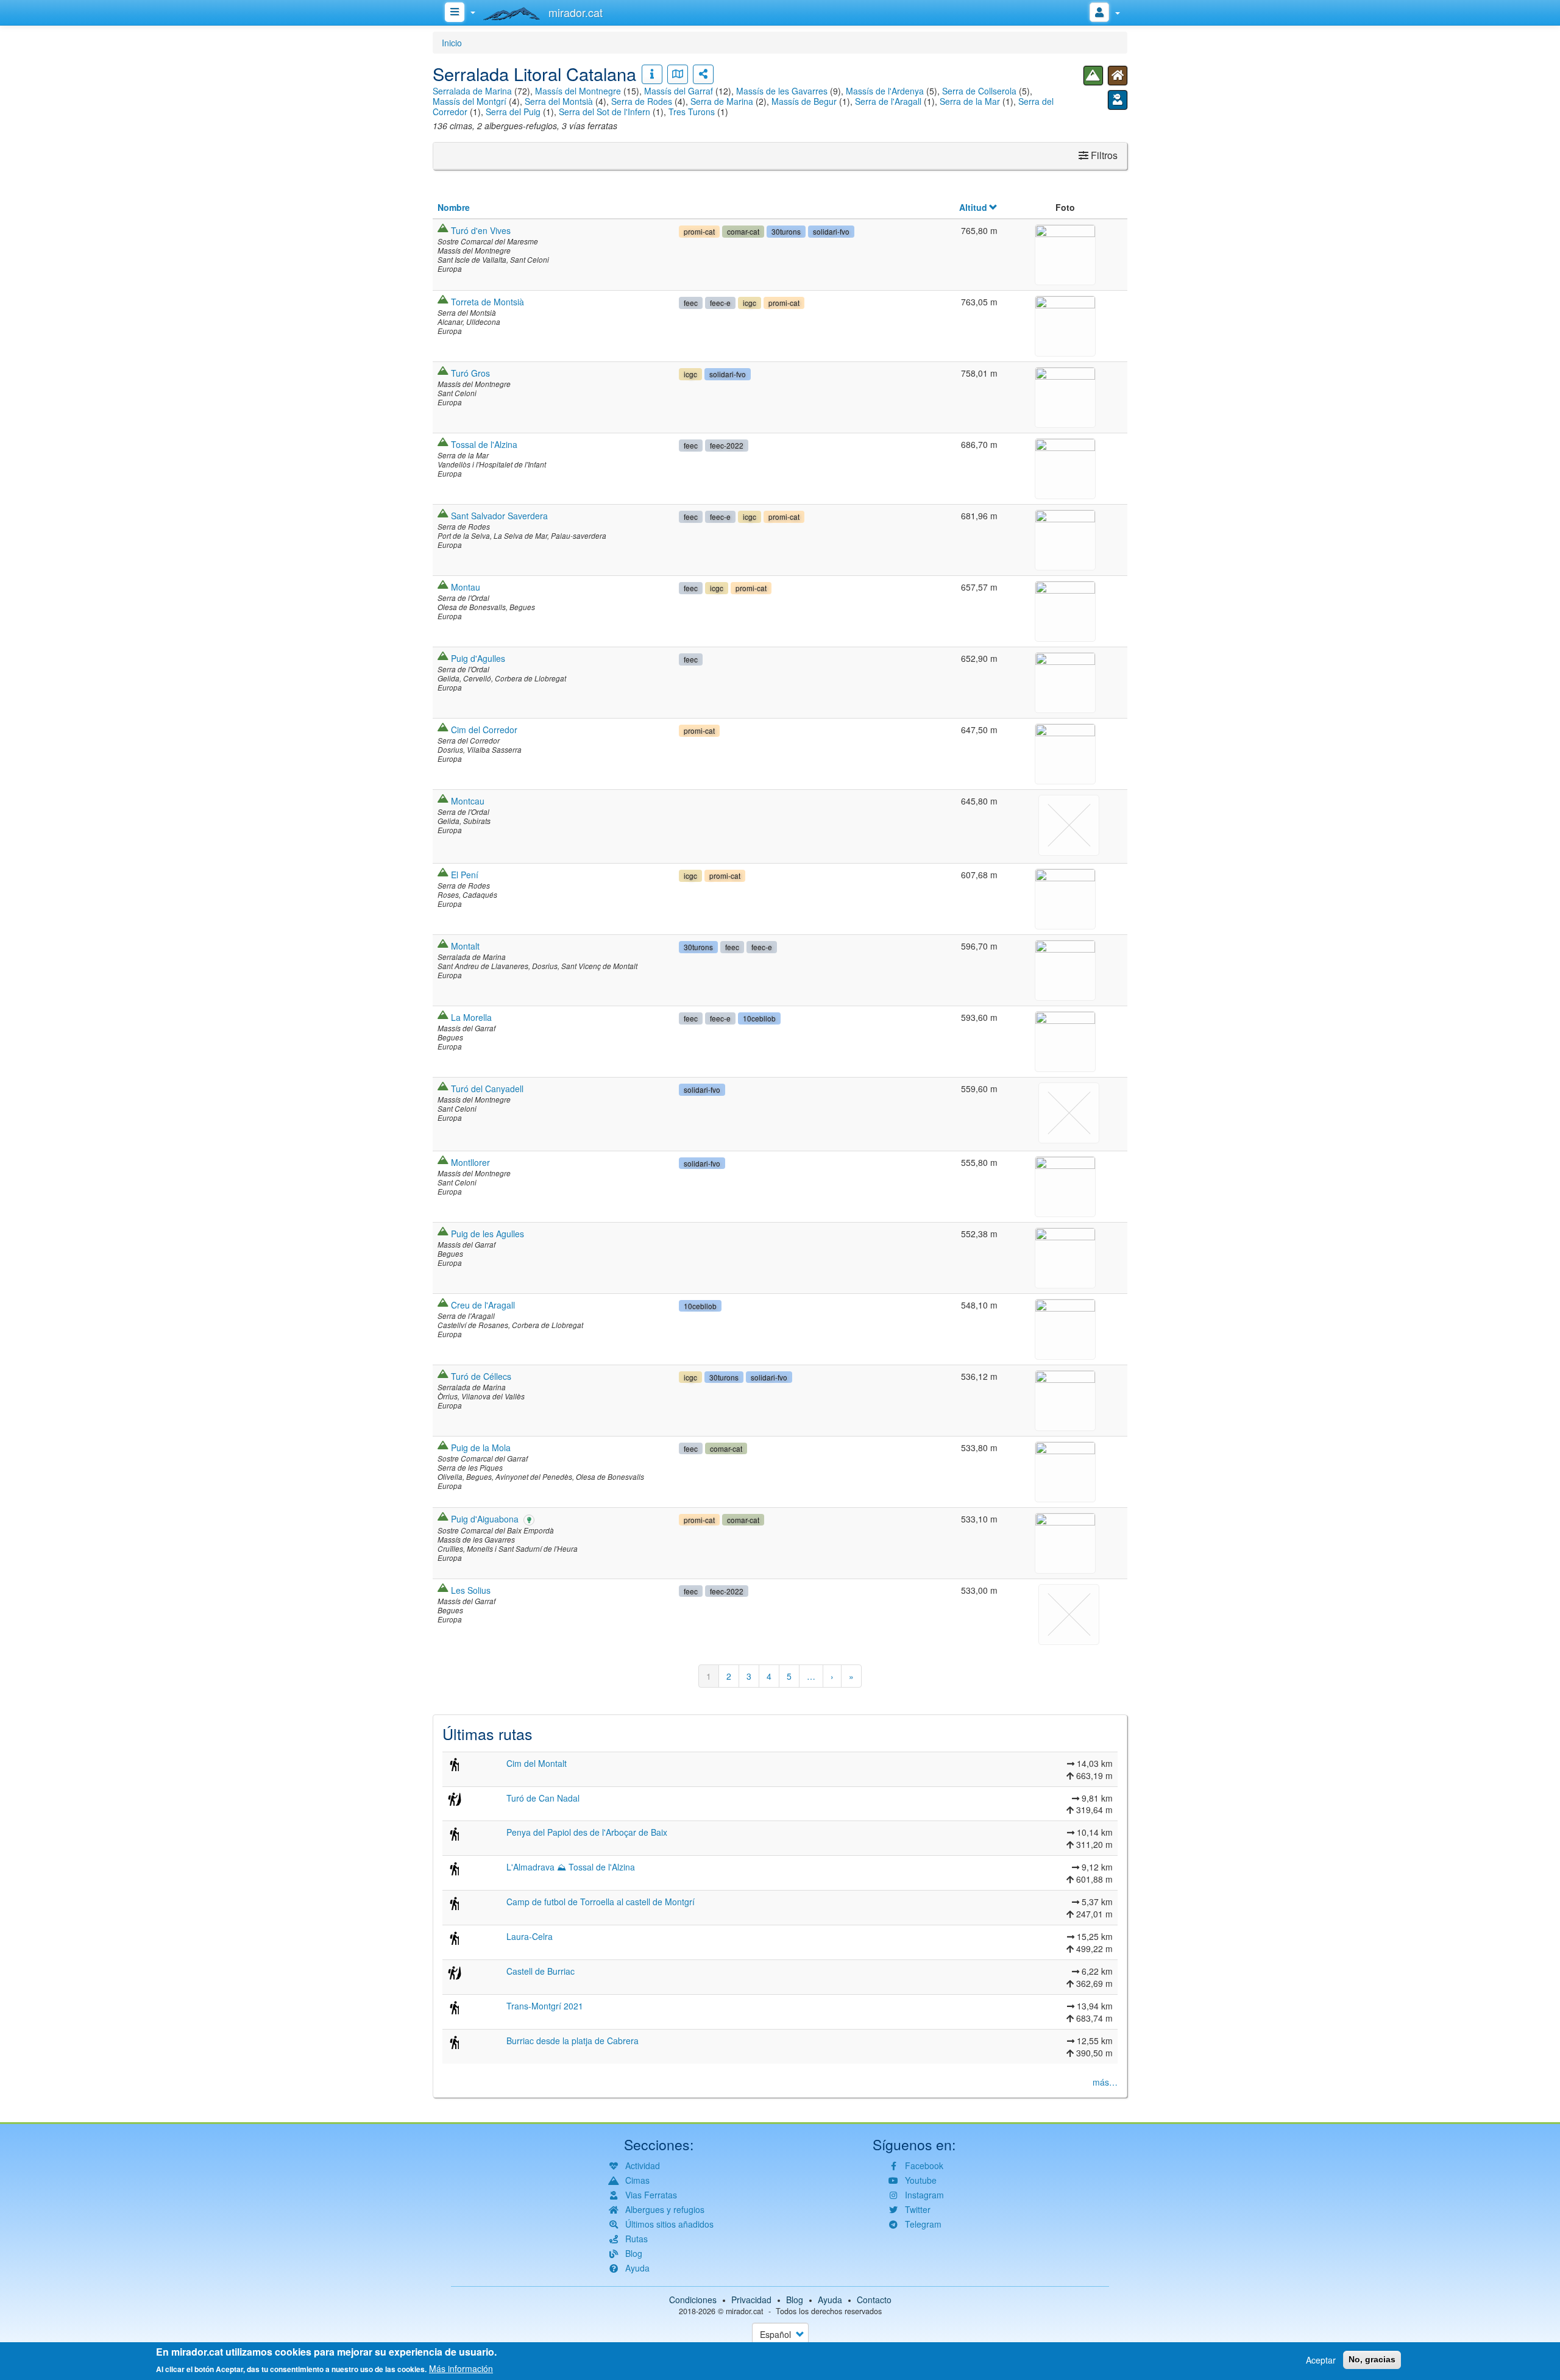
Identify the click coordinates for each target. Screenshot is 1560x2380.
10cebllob (759, 1018)
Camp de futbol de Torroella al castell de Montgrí (601, 1902)
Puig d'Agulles (478, 658)
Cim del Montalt (537, 1763)
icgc (750, 303)
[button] (1065, 253)
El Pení (465, 875)
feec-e (720, 303)
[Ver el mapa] (678, 74)
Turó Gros (470, 373)
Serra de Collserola (979, 91)
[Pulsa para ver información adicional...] (652, 74)
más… (1105, 2082)
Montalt (465, 946)
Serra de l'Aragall (888, 101)
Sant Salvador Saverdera (499, 516)
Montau (466, 587)
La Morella (471, 1017)
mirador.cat (745, 2311)
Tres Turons (692, 112)
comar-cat (743, 231)
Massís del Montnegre (578, 91)
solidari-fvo (831, 231)
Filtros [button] (1103, 155)
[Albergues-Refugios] (1118, 76)
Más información (461, 2368)
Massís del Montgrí (470, 101)
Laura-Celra (530, 1936)
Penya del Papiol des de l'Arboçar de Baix (587, 1832)
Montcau (468, 801)
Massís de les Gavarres (782, 91)
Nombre (454, 207)
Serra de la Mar (970, 101)
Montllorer (470, 1162)
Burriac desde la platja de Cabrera (573, 2041)
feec (691, 303)
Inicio (452, 43)
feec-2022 (727, 445)
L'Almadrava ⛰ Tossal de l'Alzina (571, 1867)
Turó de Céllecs (481, 1376)
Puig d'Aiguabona (485, 1519)
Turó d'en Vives (481, 230)
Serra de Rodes (642, 101)
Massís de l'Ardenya (885, 91)
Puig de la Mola (481, 1448)
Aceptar (1321, 2360)
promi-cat (699, 231)
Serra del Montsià (559, 101)
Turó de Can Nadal (543, 1798)
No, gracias (1372, 2359)
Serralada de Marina (472, 91)
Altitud (973, 207)
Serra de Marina (722, 101)
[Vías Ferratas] (1118, 100)
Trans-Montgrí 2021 (545, 2006)
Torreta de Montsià (487, 302)
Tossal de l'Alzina (484, 444)
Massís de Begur (804, 101)
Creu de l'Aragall (483, 1305)
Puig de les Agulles (487, 1234)
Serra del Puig (513, 112)
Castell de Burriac (541, 1971)
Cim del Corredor (484, 730)
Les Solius (471, 1590)
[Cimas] (1093, 76)
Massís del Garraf (679, 91)
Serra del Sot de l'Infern (604, 112)
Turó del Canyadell (487, 1089)
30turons (786, 231)
